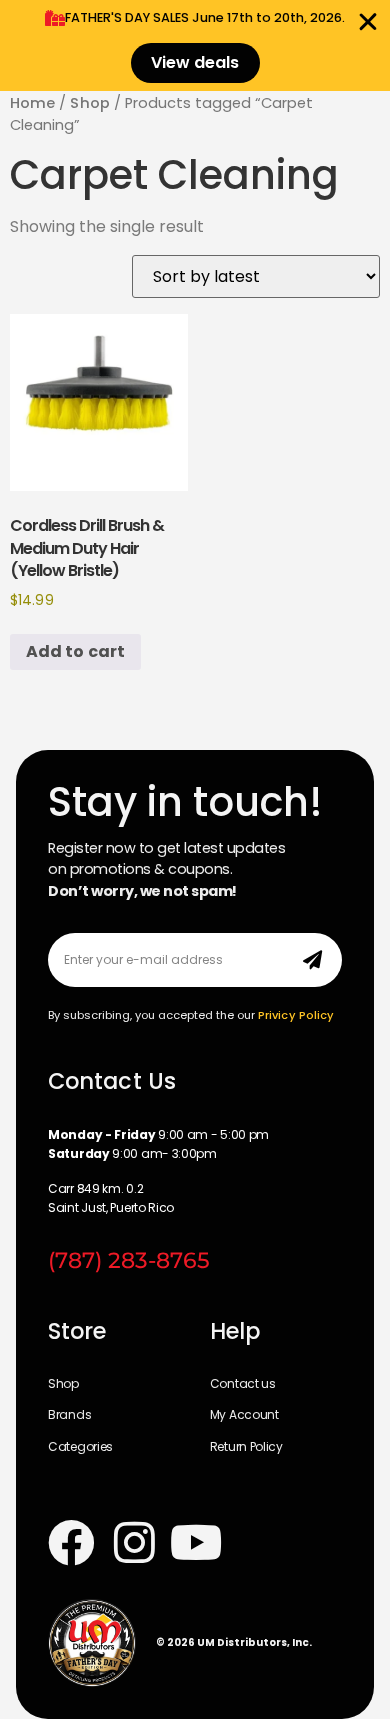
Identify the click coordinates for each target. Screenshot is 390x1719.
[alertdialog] (195, 45)
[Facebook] (71, 1543)
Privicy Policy (296, 1015)
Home (32, 103)
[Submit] (312, 960)
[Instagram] (134, 1543)
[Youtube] (197, 1543)
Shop (89, 103)
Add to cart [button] (75, 651)
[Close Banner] (368, 22)
